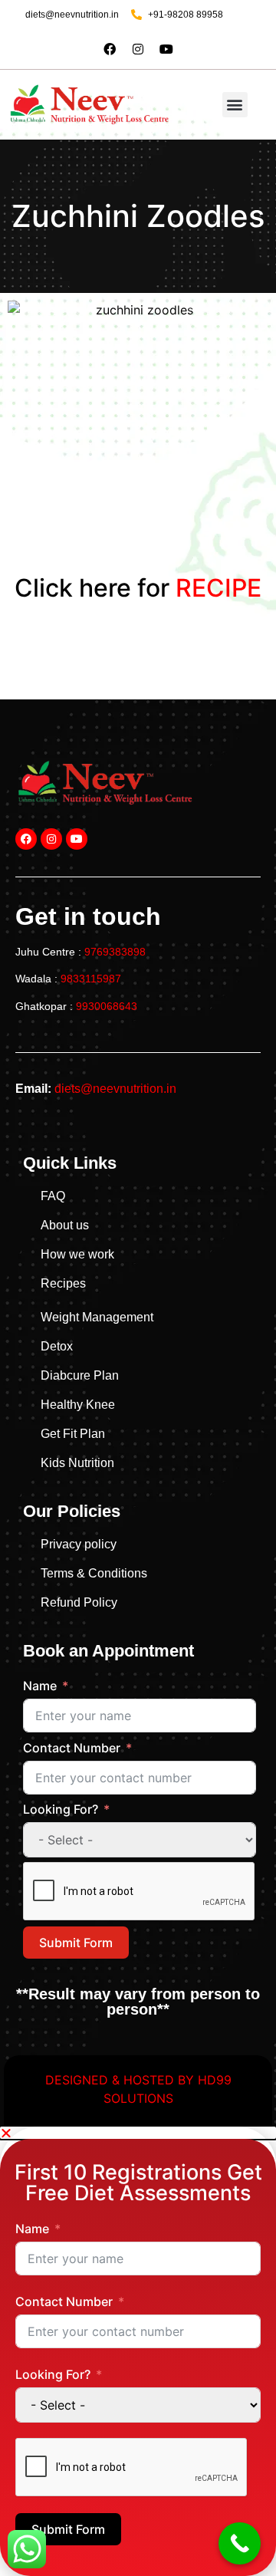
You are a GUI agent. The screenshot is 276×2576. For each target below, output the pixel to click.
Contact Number (72, 1748)
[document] (138, 2351)
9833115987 (91, 979)
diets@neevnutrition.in (115, 1089)
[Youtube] (166, 49)
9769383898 (115, 952)
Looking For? (61, 1809)
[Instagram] (138, 49)
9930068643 (107, 1006)
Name (40, 1686)
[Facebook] (110, 49)
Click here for (138, 588)
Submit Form (76, 1943)
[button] (235, 105)
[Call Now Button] (240, 2543)
